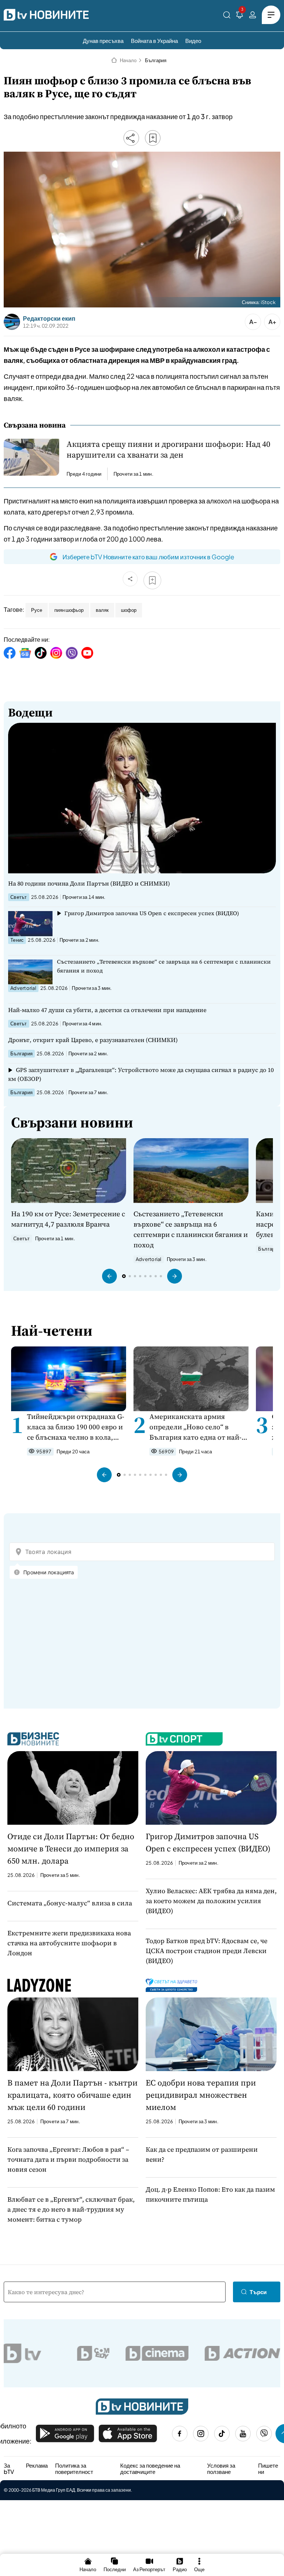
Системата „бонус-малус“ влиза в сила (70, 1903)
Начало (128, 60)
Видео (193, 41)
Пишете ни (268, 2469)
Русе (37, 610)
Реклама (37, 2465)
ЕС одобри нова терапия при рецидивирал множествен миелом (201, 2095)
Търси (258, 2292)
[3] (240, 16)
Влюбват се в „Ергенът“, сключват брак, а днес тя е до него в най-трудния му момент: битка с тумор (71, 2209)
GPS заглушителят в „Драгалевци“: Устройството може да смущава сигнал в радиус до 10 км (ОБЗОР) (141, 1074)
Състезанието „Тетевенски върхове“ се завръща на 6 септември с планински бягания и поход (164, 966)
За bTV (9, 2469)
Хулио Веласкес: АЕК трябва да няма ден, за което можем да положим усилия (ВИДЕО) (211, 1901)
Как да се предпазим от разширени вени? (202, 2154)
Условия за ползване (221, 2469)
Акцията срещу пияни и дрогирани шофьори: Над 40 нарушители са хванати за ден (168, 449)
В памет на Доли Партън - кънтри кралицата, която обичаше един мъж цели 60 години (72, 2095)
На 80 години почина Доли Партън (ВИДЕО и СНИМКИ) (89, 883)
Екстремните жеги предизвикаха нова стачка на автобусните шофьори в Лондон (69, 1943)
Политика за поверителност (74, 2469)
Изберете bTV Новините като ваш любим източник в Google (148, 557)
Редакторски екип (49, 318)
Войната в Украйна (154, 41)
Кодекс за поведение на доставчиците (150, 2469)
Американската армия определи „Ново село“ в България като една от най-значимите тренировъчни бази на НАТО (195, 1427)
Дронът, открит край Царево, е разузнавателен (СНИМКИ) (93, 1040)
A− (253, 322)
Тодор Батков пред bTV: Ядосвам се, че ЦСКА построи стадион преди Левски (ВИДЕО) (207, 1951)
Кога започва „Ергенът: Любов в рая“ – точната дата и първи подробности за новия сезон (68, 2159)
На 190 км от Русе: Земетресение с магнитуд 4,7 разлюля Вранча (68, 1219)
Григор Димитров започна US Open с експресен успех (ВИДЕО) (152, 913)
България (156, 60)
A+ (272, 322)
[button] (109, 1276)
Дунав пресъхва (103, 41)
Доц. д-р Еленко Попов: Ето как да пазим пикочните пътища (210, 2194)
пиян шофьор (69, 610)
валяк (102, 610)
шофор (129, 610)
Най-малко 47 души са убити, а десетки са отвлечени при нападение (107, 1010)
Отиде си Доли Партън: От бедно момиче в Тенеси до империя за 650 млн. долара (71, 1848)
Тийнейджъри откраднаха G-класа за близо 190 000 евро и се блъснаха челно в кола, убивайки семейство (76, 1427)
